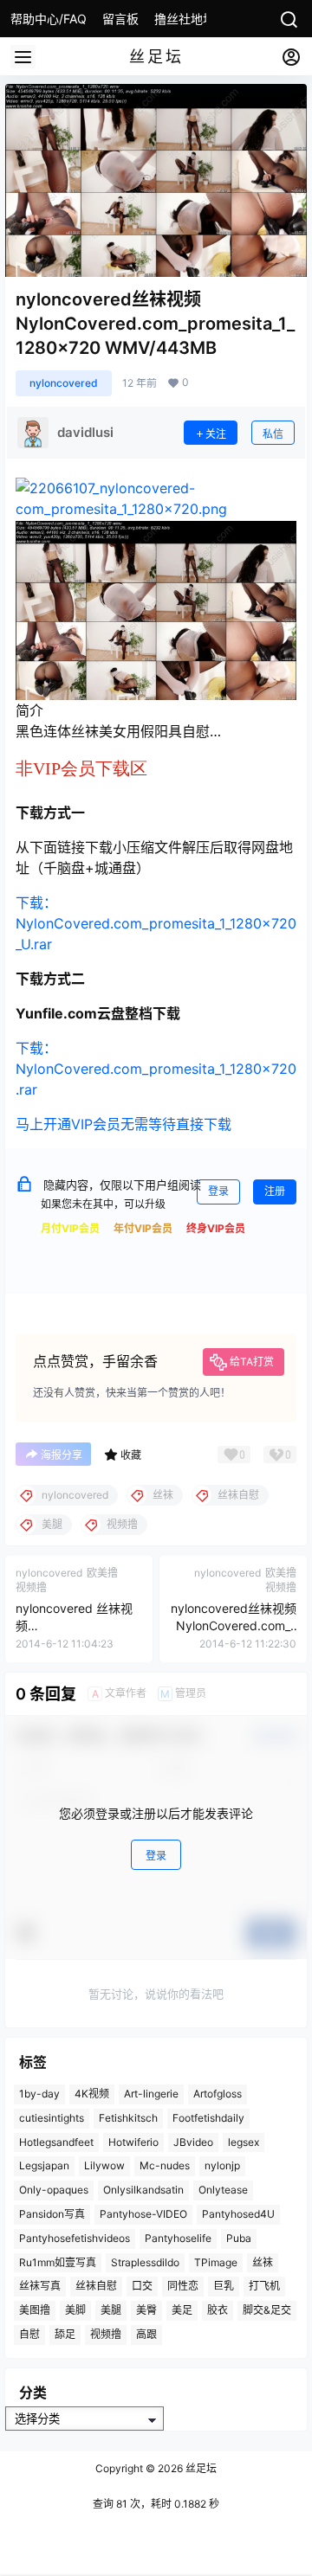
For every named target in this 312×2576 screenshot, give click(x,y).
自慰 (29, 2334)
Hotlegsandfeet (56, 2142)
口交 (142, 2287)
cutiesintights (52, 2118)
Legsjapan (44, 2166)
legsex (244, 2142)
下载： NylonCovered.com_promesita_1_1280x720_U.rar (156, 923)
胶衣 (218, 2310)
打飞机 (264, 2287)
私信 (273, 434)
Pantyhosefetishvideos (75, 2238)
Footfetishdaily (208, 2118)
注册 (275, 1191)
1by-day (39, 2094)
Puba (239, 2238)
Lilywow (104, 2166)
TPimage (216, 2262)
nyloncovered (64, 383)
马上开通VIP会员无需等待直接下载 (123, 1124)
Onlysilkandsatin (143, 2190)
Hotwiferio (133, 2142)
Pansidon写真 (52, 2214)
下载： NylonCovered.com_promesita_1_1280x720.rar (156, 1069)
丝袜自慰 (96, 2287)
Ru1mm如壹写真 (58, 2262)
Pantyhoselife (178, 2238)
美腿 (111, 2310)
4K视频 (92, 2094)
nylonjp (222, 2166)
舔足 (65, 2334)
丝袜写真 (40, 2287)
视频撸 (106, 2334)
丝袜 (263, 2262)
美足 (182, 2310)
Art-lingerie (151, 2094)
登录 (218, 1191)
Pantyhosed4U (238, 2214)
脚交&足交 (267, 2310)
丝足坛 (200, 2468)
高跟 (146, 2334)
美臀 (146, 2310)
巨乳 (224, 2287)
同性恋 (183, 2287)
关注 (216, 434)
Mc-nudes (165, 2166)
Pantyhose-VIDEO (143, 2214)
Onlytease (223, 2190)
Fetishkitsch (128, 2118)
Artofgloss (218, 2094)
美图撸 (35, 2310)
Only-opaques (54, 2190)
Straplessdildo (145, 2262)
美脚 (75, 2310)
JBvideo (193, 2142)
